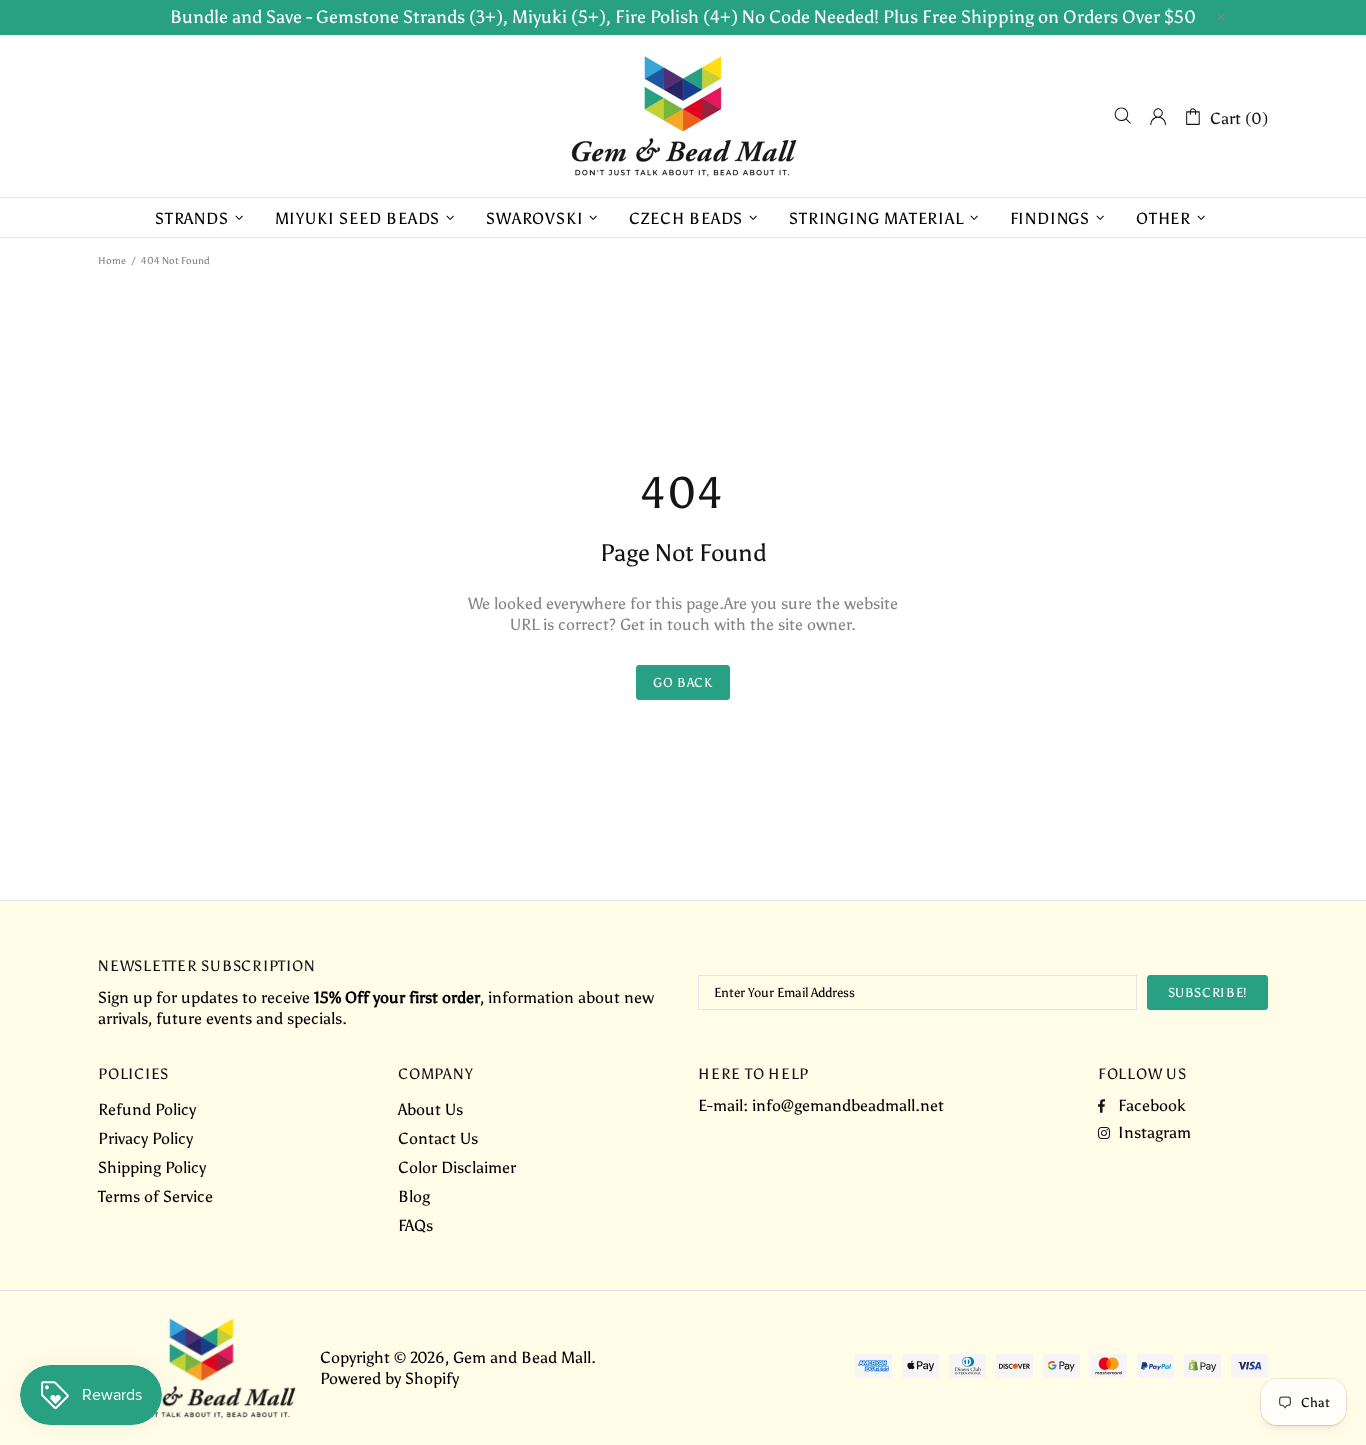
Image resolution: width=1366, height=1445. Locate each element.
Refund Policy (147, 1109)
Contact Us (438, 1138)
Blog (414, 1196)
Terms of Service (155, 1196)
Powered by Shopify (389, 1378)
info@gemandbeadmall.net (848, 1105)
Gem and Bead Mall (683, 116)
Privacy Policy (145, 1138)
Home (112, 261)
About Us (430, 1109)
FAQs (415, 1225)
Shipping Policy (152, 1167)
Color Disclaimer (457, 1167)
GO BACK (683, 682)
